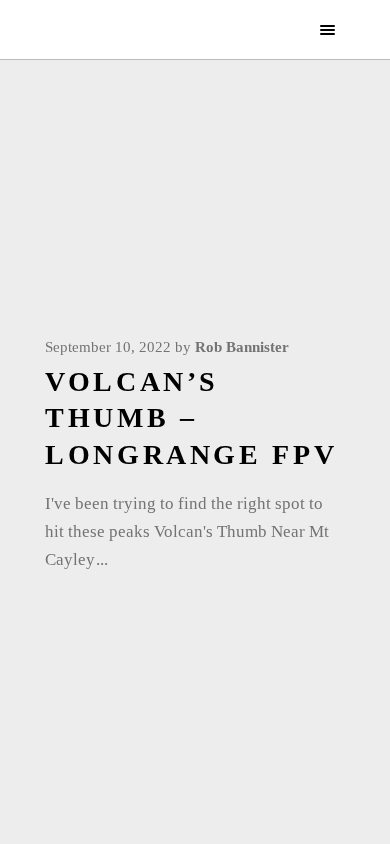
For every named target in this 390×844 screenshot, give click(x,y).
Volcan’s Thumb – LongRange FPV (191, 418)
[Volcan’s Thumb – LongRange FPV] (195, 214)
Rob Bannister (242, 347)
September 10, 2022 (108, 347)
